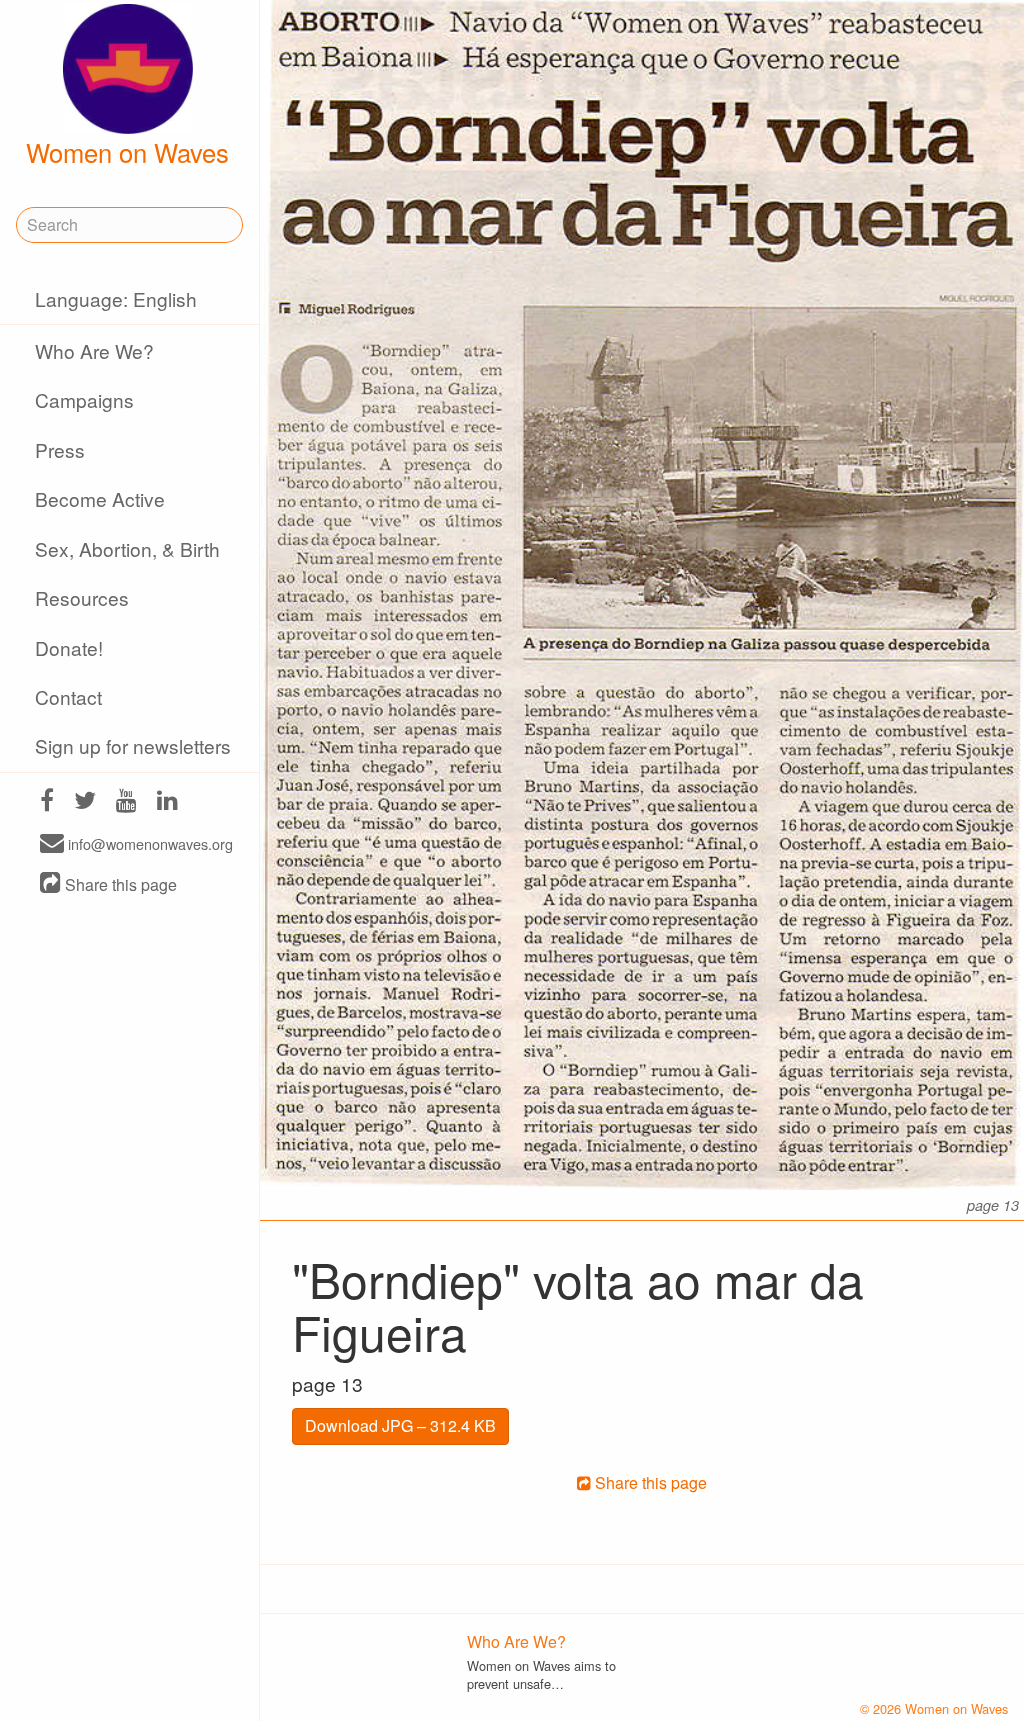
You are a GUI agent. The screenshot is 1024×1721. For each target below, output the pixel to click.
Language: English (116, 298)
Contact (68, 696)
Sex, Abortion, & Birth (127, 548)
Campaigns (84, 399)
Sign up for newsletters (133, 745)
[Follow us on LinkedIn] (167, 802)
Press (60, 449)
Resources (82, 597)
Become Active (100, 498)
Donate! (69, 647)
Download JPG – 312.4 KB (400, 1425)
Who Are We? (94, 350)
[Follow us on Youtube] (126, 802)
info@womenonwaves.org (148, 844)
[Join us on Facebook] (47, 802)
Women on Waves (127, 152)
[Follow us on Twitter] (85, 802)
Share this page (119, 884)
